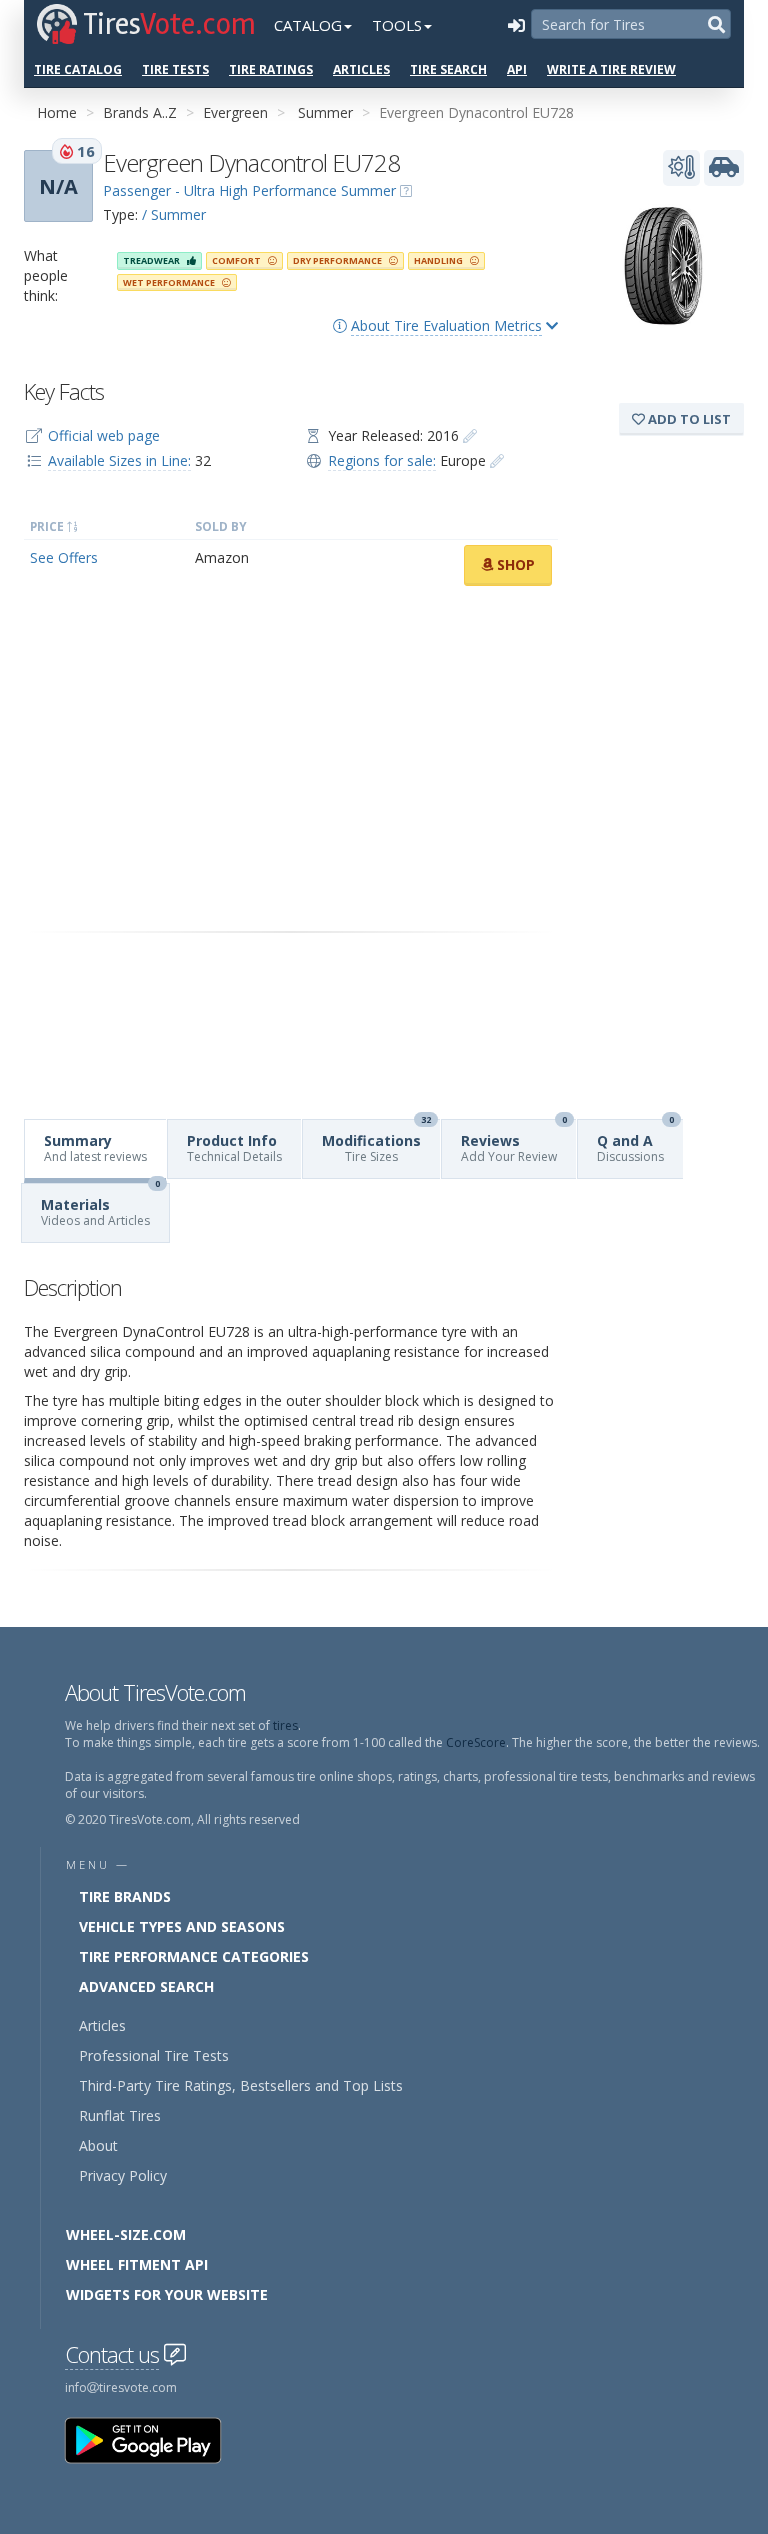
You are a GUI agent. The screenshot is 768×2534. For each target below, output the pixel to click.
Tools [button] (397, 25)
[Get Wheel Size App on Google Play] (155, 2439)
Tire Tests (175, 69)
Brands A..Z (140, 112)
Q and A (635, 1142)
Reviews (514, 1142)
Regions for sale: (382, 460)
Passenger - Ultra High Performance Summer (249, 190)
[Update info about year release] (470, 435)
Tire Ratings (271, 69)
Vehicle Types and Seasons (182, 1926)
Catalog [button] (308, 25)
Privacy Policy (123, 2175)
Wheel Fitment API (137, 2264)
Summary (95, 1148)
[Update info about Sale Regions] (497, 460)
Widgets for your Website (167, 2294)
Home (57, 112)
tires (285, 1725)
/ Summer (174, 214)
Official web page (104, 435)
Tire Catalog (78, 69)
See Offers (64, 557)
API (517, 69)
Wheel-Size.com (126, 2234)
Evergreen (235, 112)
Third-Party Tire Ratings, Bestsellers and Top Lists (241, 2085)
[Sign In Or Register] (516, 24)
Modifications (376, 1142)
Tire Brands (125, 1896)
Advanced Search (146, 1986)
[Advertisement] (291, 759)
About (98, 2145)
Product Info (234, 1148)
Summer (325, 112)
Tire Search (448, 69)
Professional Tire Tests (154, 2055)
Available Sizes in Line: (119, 460)
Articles (361, 69)
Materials (100, 1206)
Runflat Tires (120, 2115)
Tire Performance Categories (194, 1956)
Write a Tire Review (611, 69)
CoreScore (476, 1742)
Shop (514, 564)
